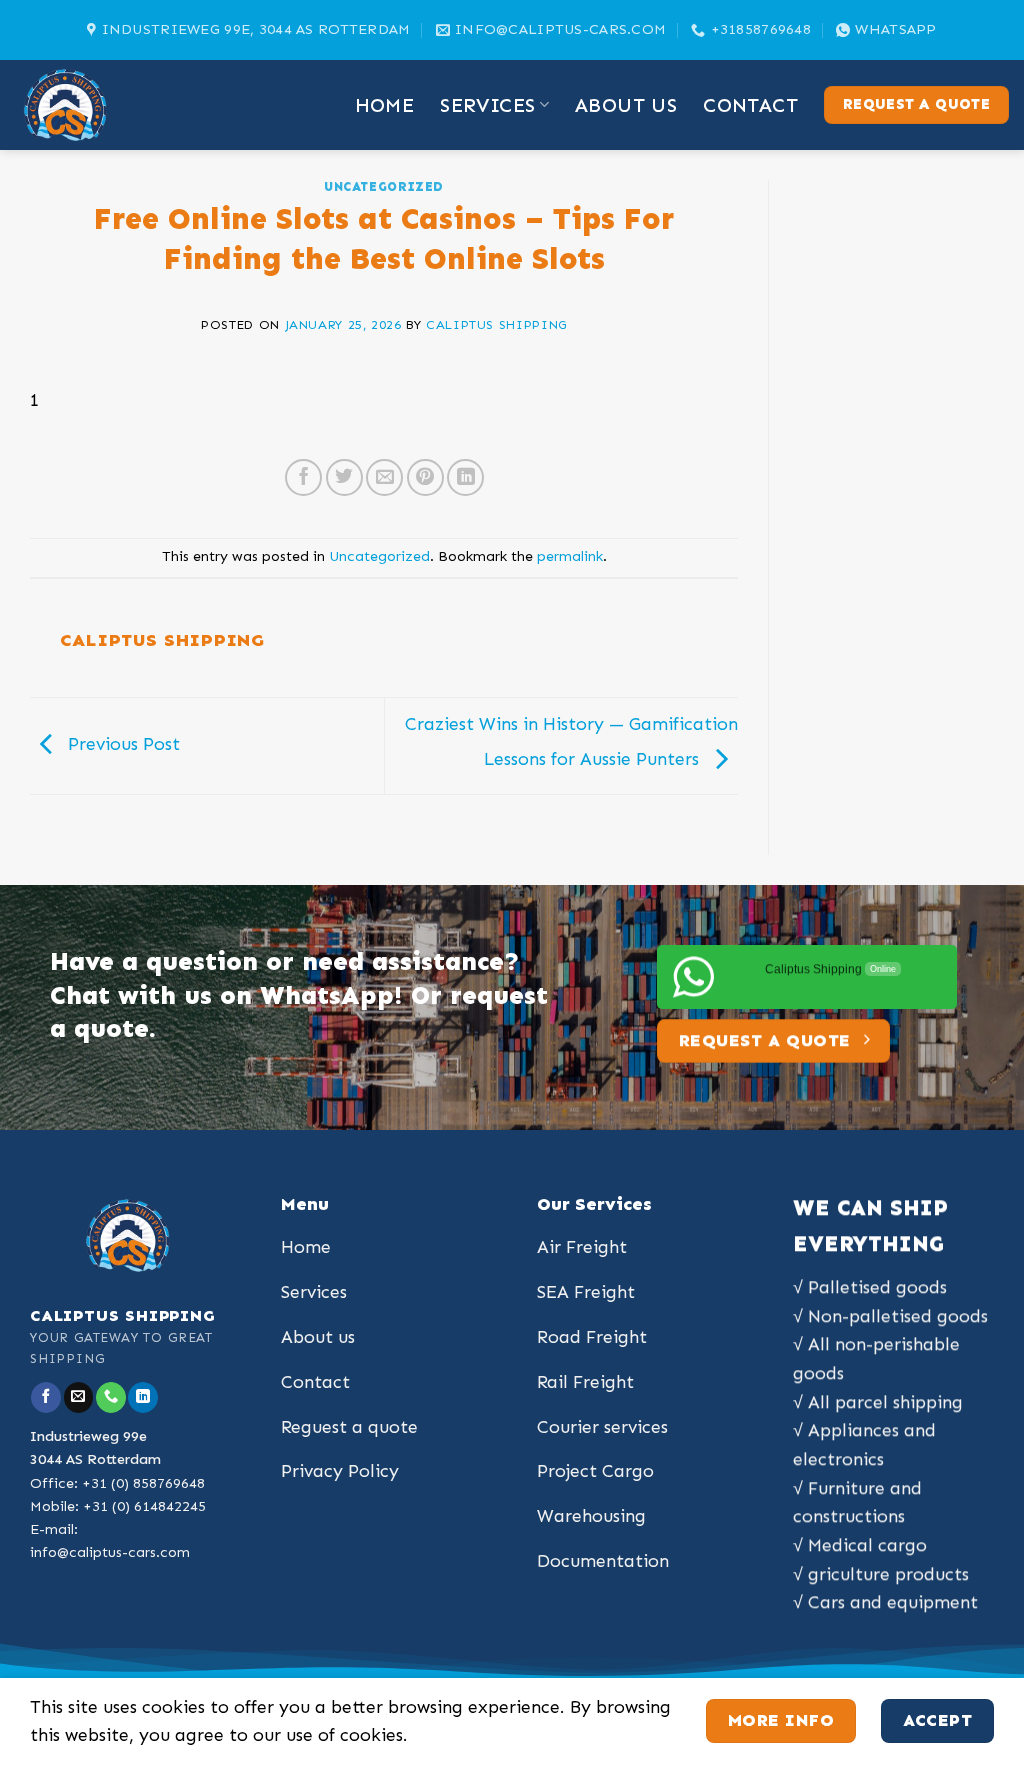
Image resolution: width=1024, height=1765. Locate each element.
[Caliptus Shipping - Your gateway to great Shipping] (115, 105)
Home (385, 105)
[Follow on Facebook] (46, 1397)
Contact (750, 105)
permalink (570, 556)
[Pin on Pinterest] (425, 477)
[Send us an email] (79, 1397)
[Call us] (111, 1397)
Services (487, 105)
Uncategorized (384, 186)
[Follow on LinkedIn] (143, 1397)
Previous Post (121, 744)
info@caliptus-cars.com (110, 1552)
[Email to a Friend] (384, 477)
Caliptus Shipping (496, 324)
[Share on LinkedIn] (465, 477)
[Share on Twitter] (344, 477)
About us (626, 105)
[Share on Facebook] (303, 477)
